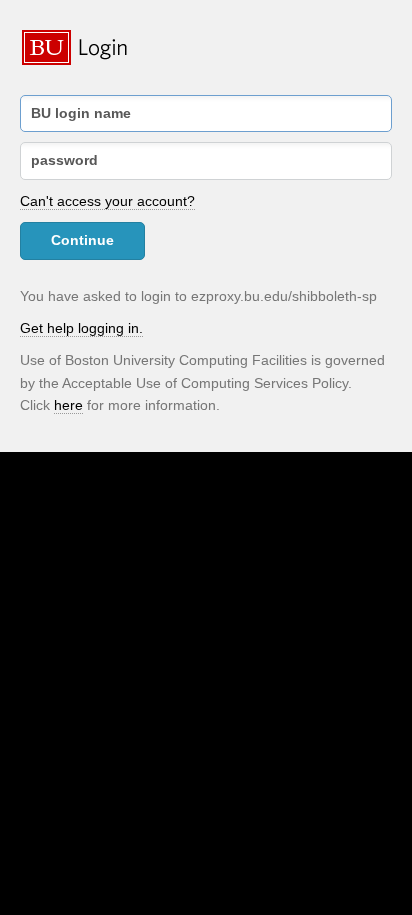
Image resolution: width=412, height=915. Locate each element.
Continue (82, 240)
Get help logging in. (81, 328)
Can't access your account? (107, 201)
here (68, 405)
